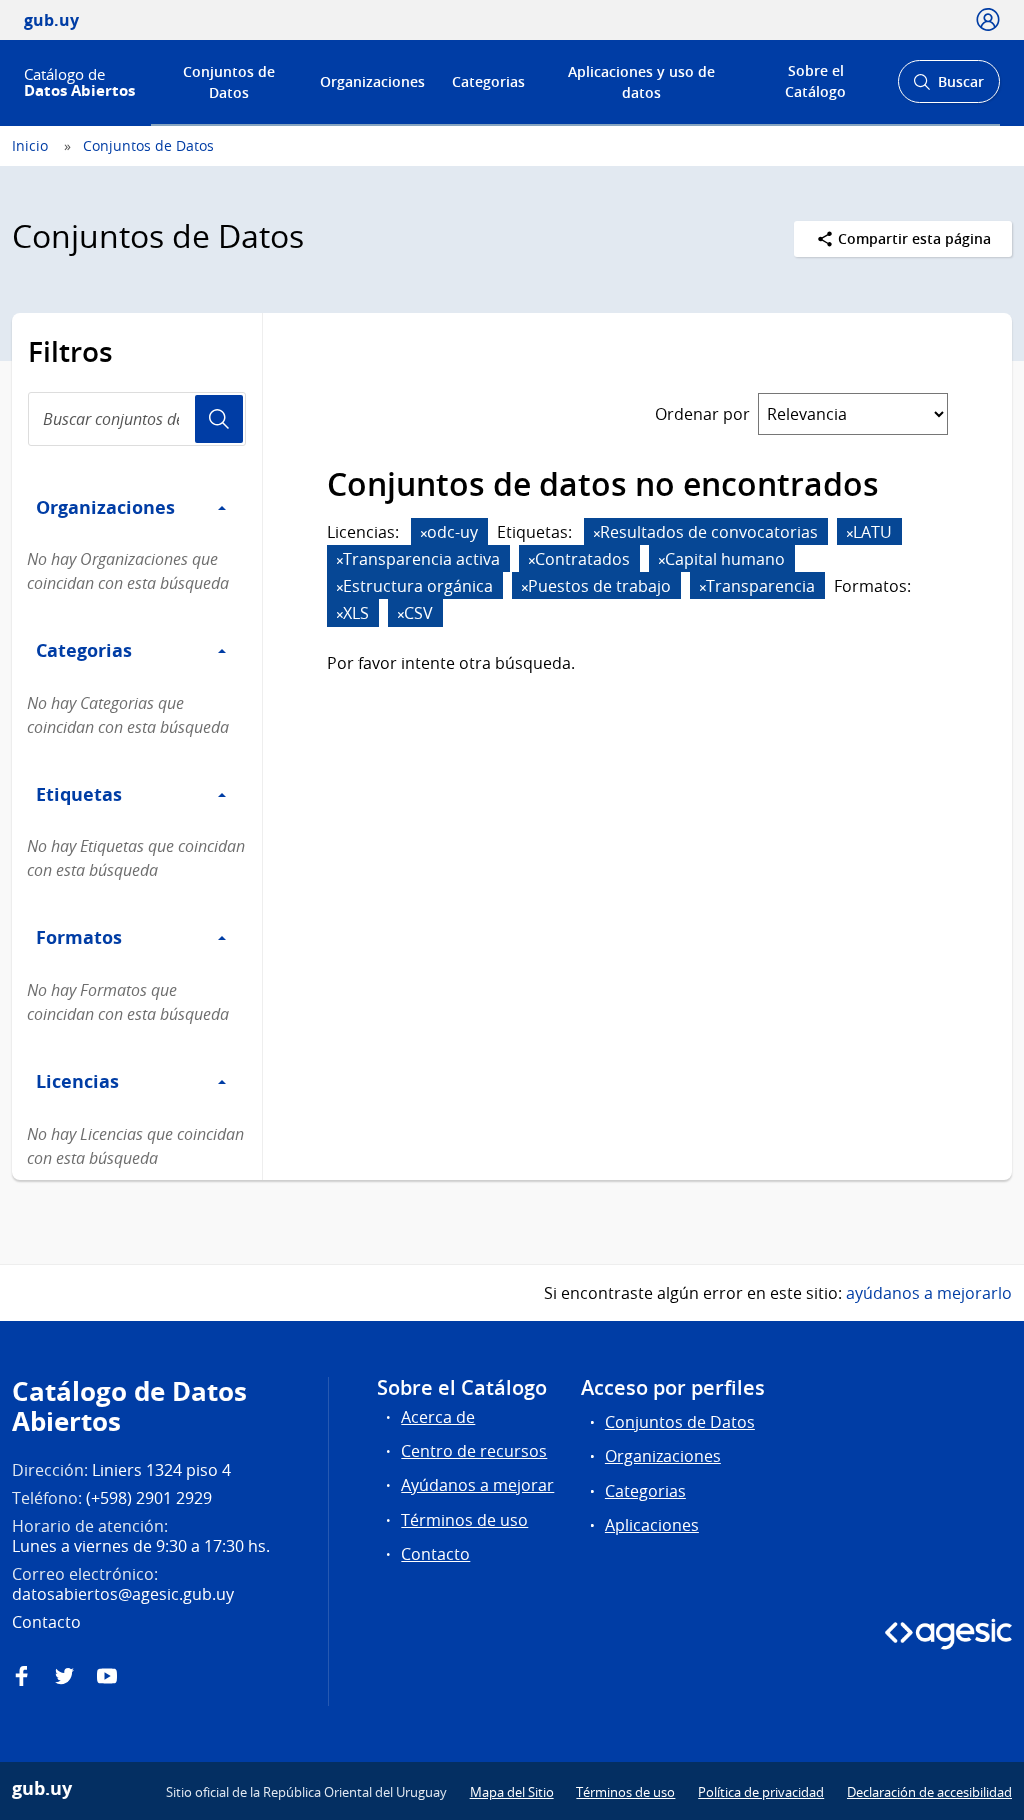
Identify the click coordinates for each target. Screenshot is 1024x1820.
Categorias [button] (84, 650)
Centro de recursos (474, 1451)
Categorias (488, 81)
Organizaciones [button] (105, 507)
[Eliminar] (424, 533)
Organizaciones (372, 81)
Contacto (435, 1554)
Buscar (948, 87)
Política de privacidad (761, 1792)
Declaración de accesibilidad (929, 1792)
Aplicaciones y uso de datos (641, 82)
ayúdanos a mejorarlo (929, 1293)
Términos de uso (464, 1520)
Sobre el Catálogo (815, 81)
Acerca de (438, 1417)
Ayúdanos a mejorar (477, 1485)
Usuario (219, 419)
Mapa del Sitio (512, 1792)
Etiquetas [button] (79, 794)
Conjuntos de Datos (229, 82)
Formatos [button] (79, 937)
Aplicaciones (652, 1525)
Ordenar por (702, 414)
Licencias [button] (77, 1081)
